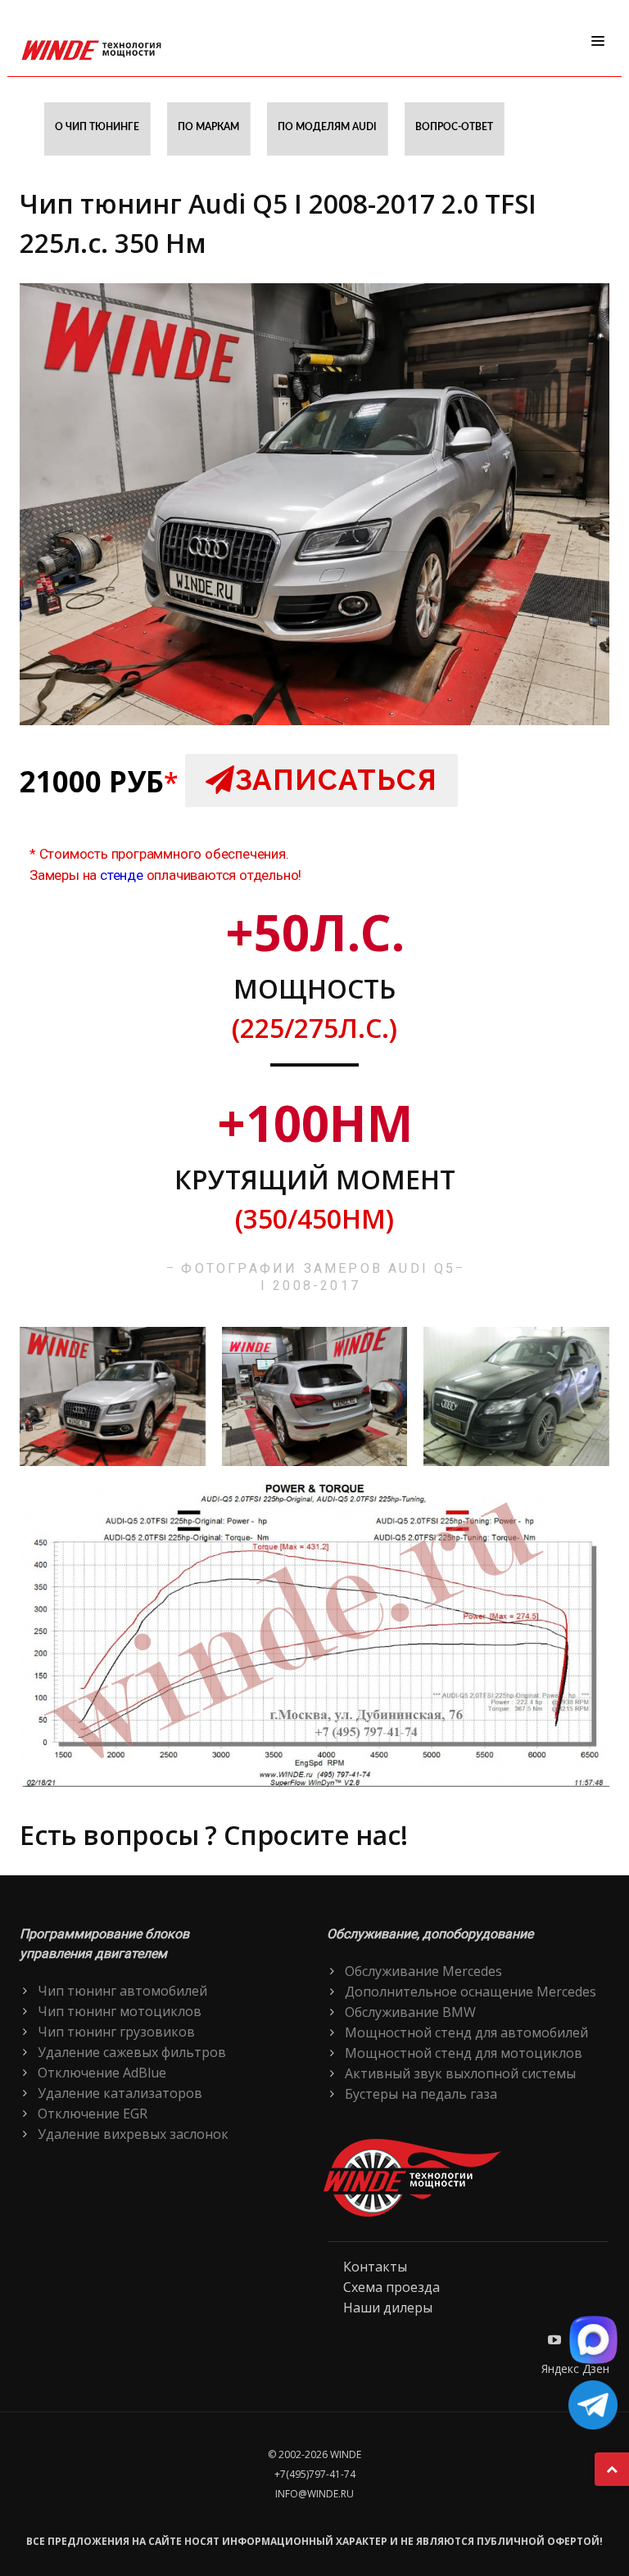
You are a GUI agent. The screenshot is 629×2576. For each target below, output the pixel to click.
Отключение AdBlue (102, 2073)
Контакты (375, 2267)
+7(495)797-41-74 (315, 2474)
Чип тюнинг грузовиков (116, 2032)
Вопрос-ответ (454, 127)
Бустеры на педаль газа (421, 2094)
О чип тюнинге (97, 127)
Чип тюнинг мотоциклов (120, 2011)
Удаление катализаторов (120, 2093)
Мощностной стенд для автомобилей (466, 2032)
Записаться (336, 780)
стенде (122, 875)
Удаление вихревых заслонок (133, 2134)
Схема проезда (391, 2287)
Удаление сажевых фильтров (132, 2052)
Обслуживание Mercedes (423, 1971)
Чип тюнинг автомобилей (122, 1991)
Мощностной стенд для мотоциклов (464, 2053)
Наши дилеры (388, 2308)
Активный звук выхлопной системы (460, 2073)
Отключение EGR (93, 2114)
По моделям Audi (327, 127)
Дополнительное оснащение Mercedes (471, 1992)
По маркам (208, 127)
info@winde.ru (314, 2494)
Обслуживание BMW (410, 2012)
